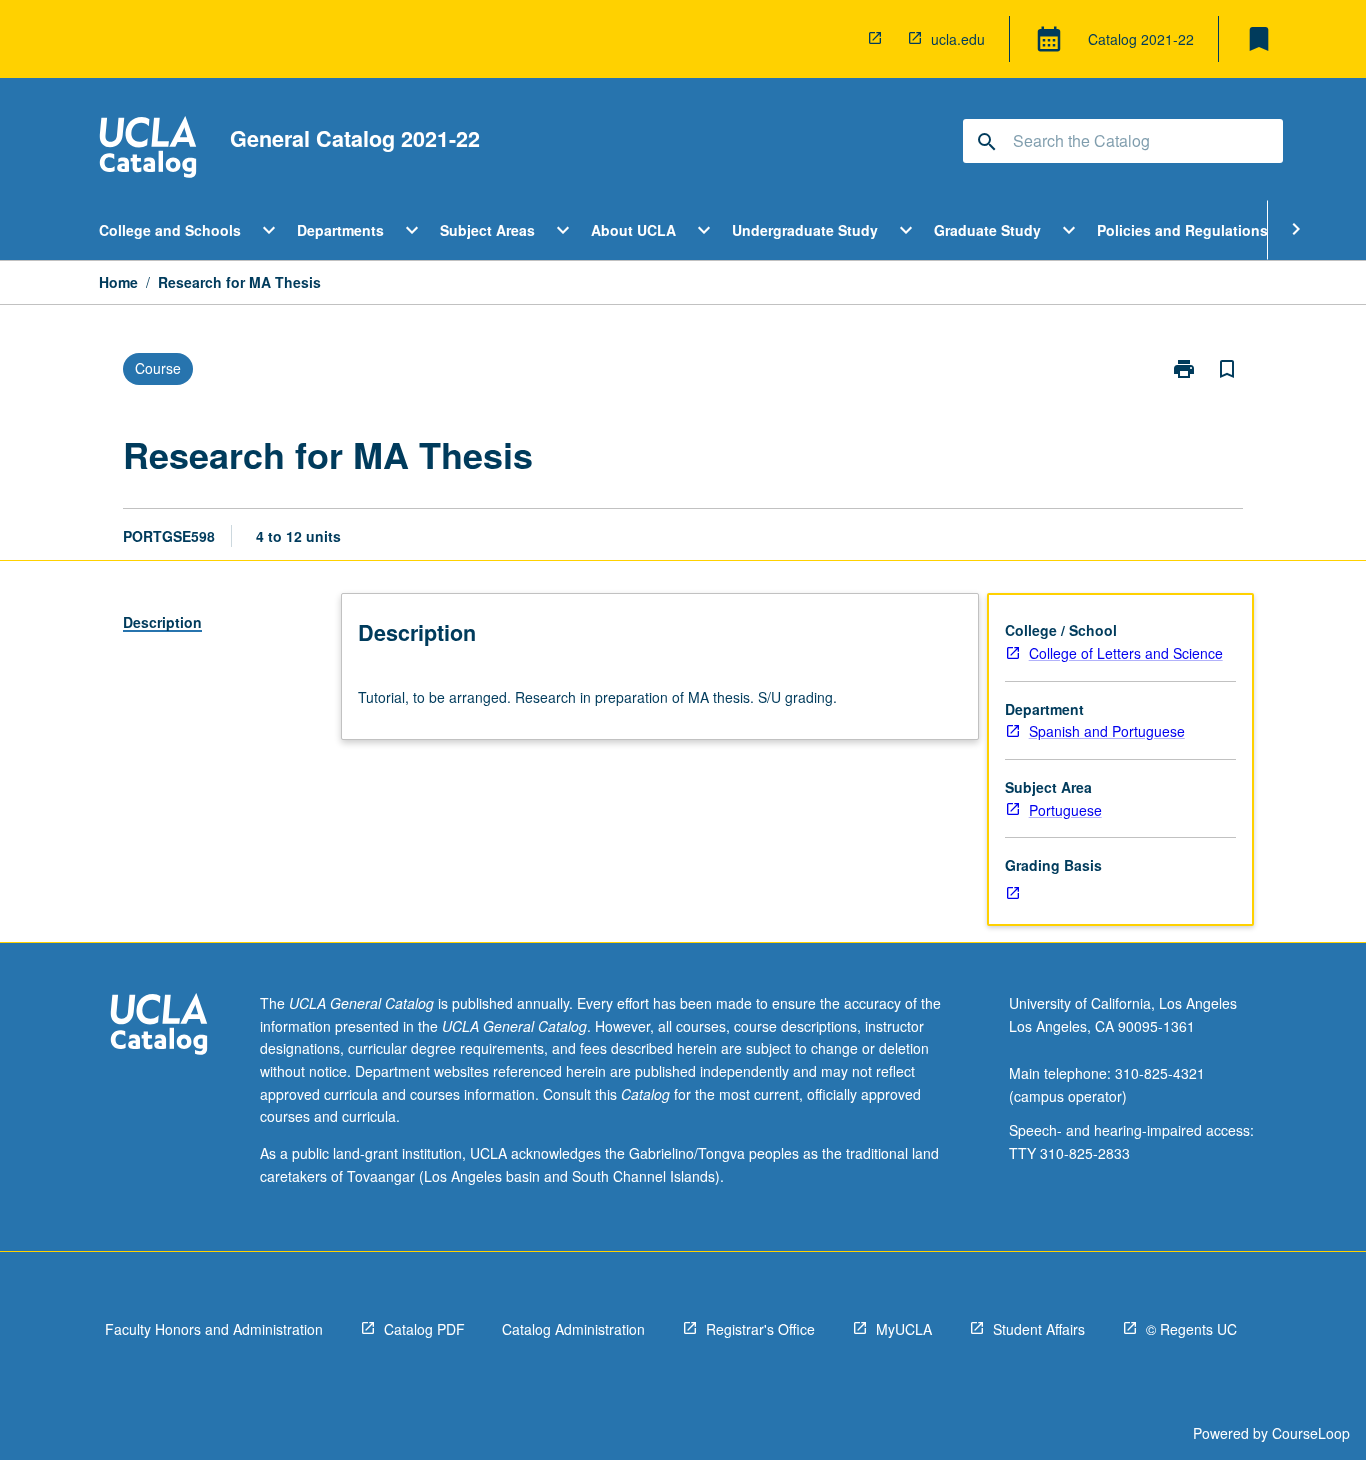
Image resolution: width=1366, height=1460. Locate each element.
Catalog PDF (424, 1329)
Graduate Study (987, 230)
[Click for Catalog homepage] (148, 149)
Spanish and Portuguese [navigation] (1107, 731)
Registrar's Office (760, 1329)
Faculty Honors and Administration (214, 1329)
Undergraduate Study (805, 230)
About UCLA (633, 230)
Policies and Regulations (1182, 230)
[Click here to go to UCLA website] (159, 1026)
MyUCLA (904, 1329)
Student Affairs (1039, 1329)
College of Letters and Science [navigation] (1126, 653)
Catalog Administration (573, 1329)
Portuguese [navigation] (1065, 810)
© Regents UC (1191, 1329)
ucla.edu (958, 39)
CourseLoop (1311, 1433)
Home (118, 282)
